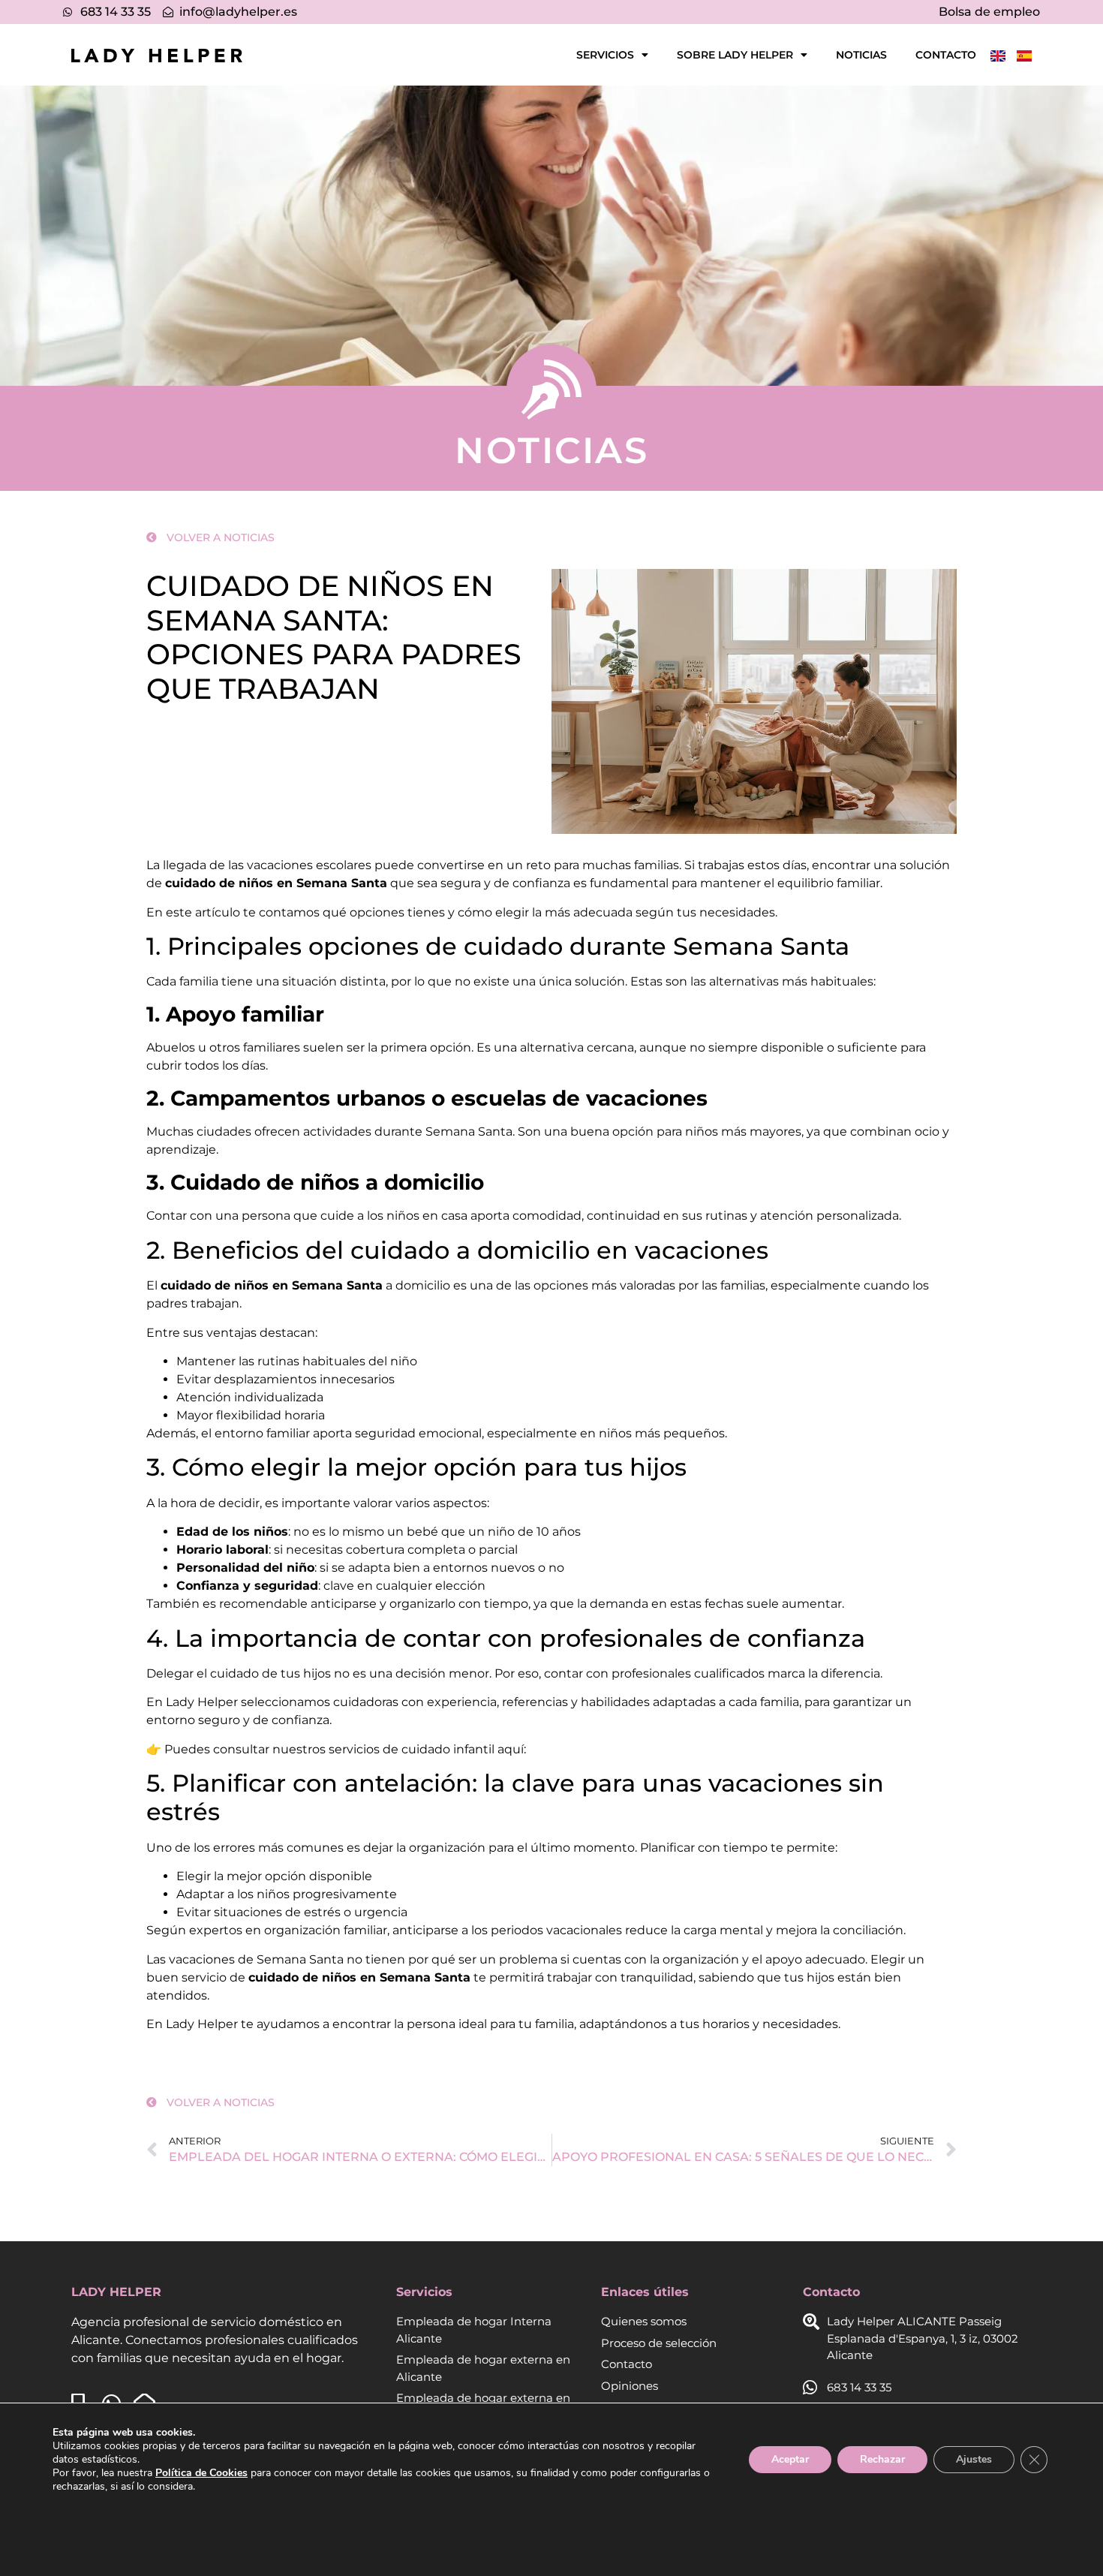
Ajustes (974, 2459)
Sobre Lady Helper (735, 55)
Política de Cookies (201, 2473)
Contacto (946, 55)
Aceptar (790, 2459)
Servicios (605, 55)
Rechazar (882, 2459)
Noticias (861, 55)
